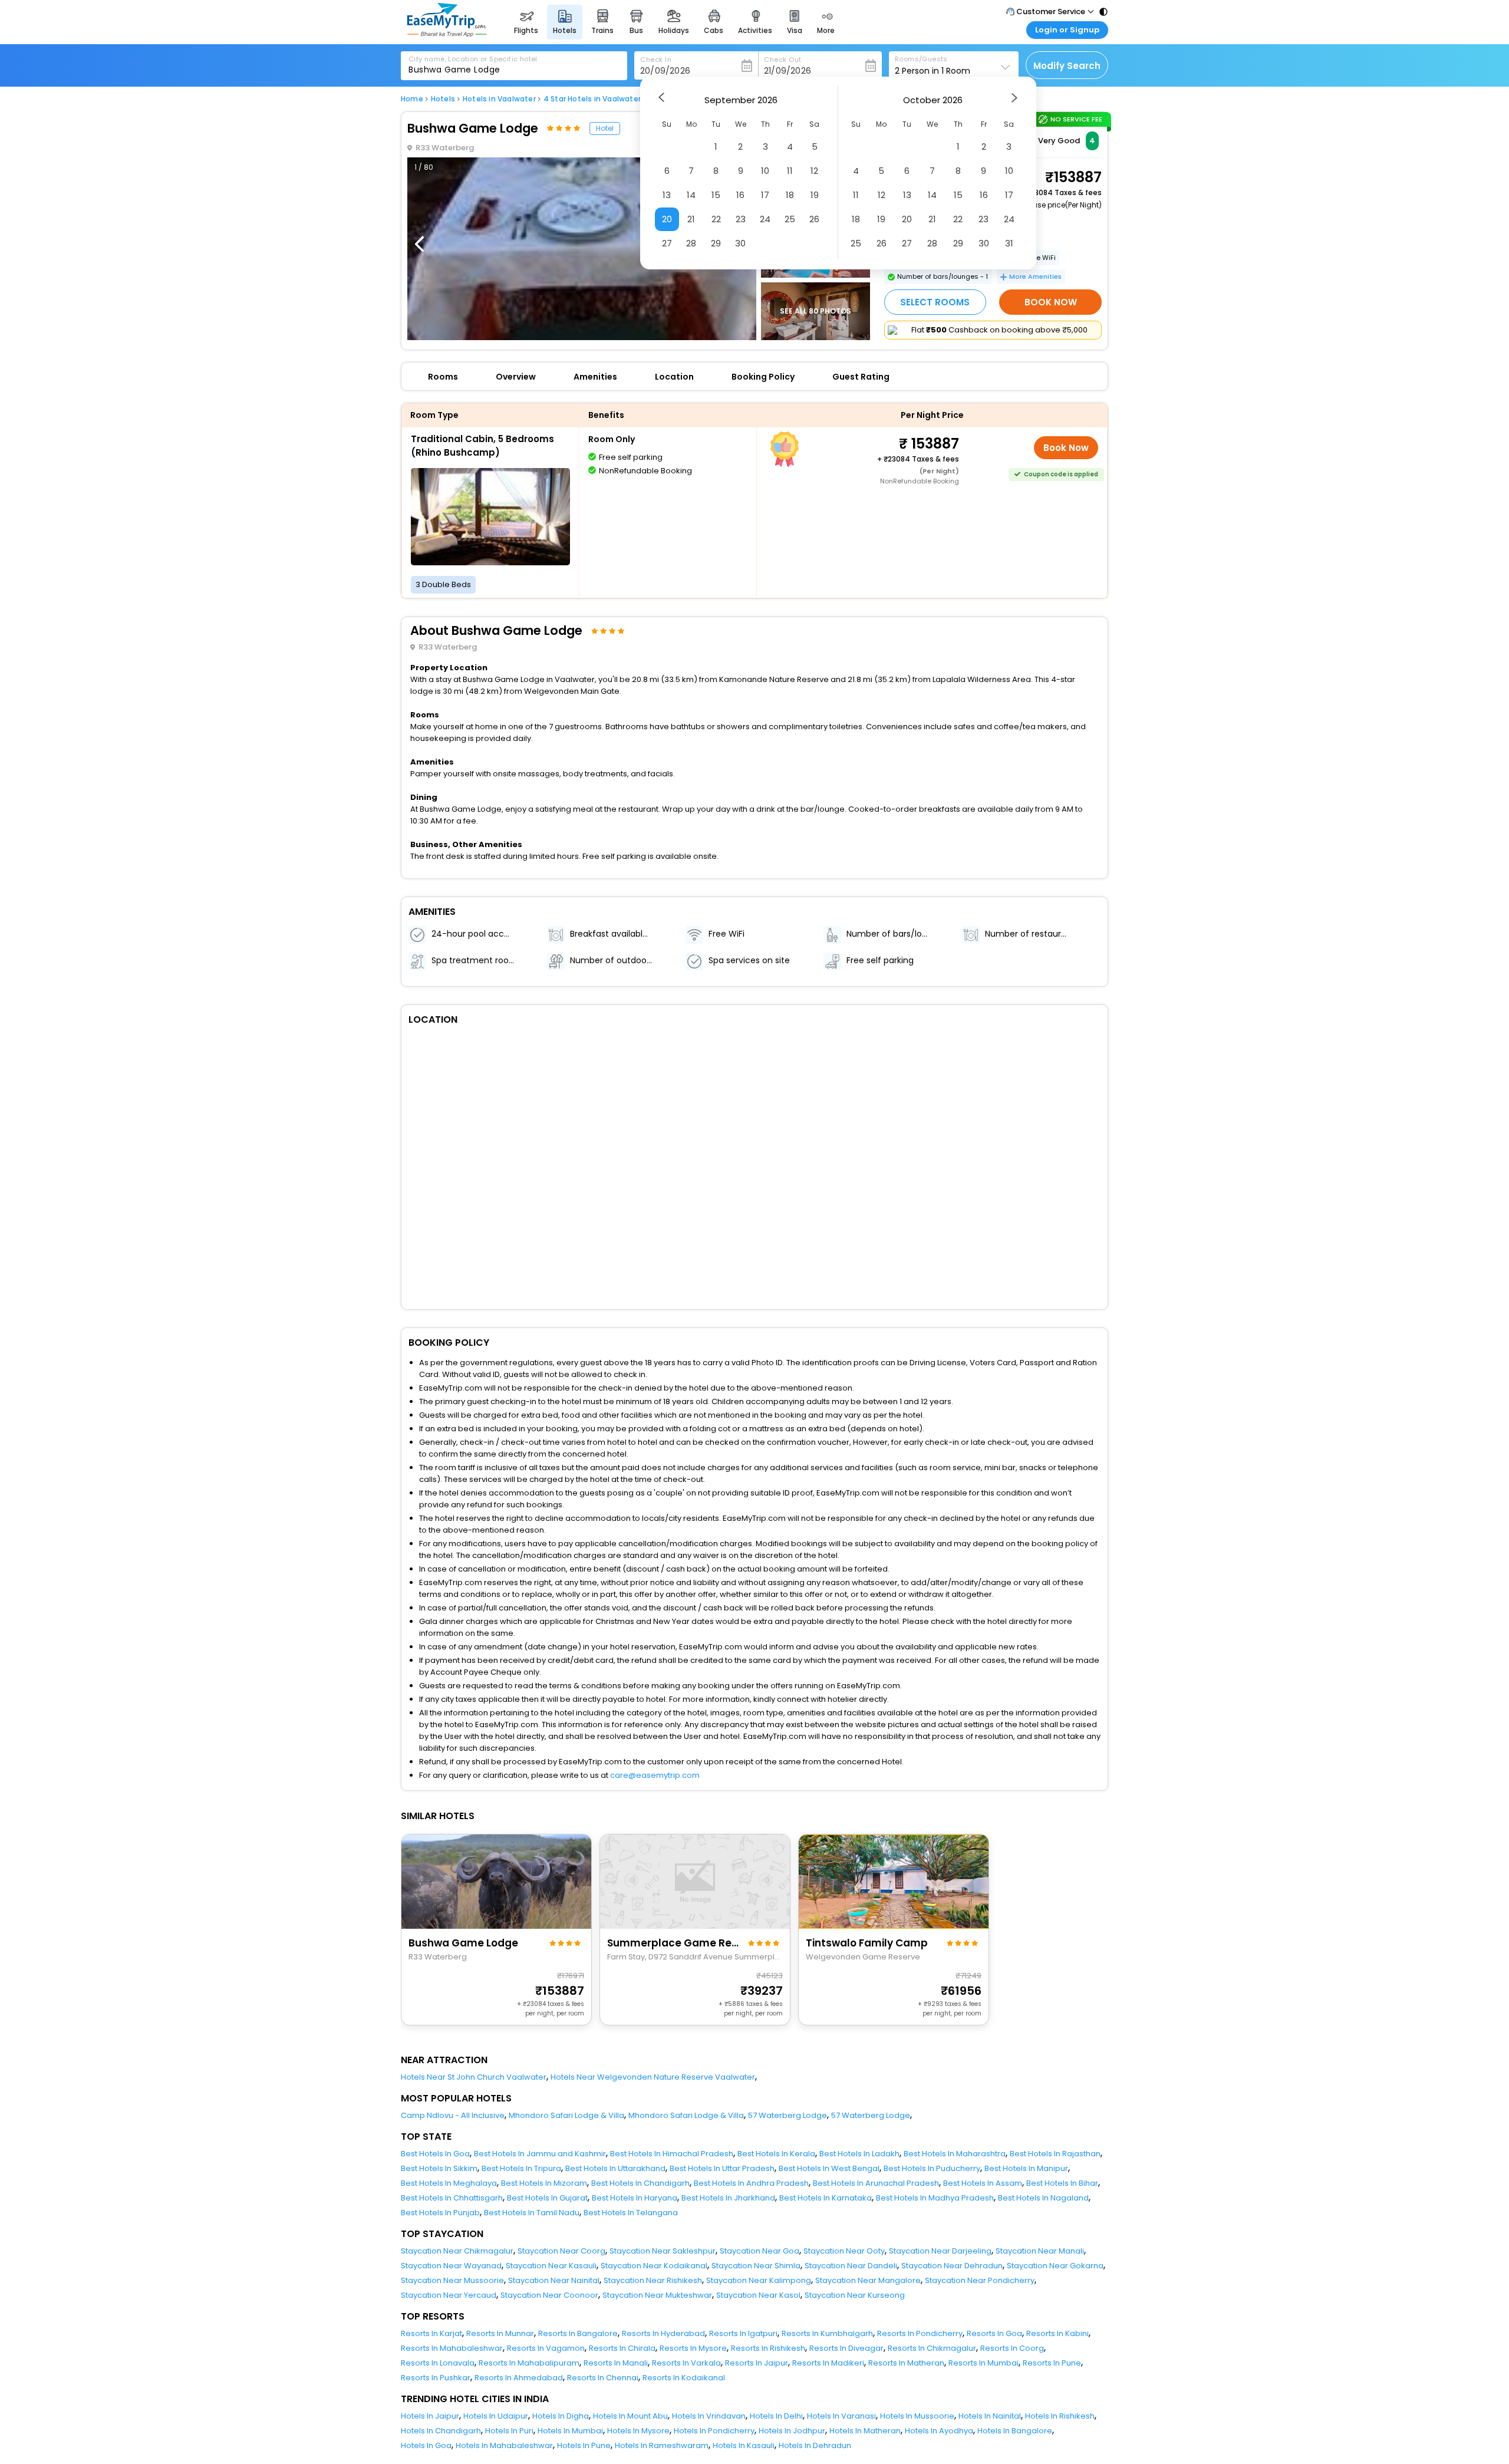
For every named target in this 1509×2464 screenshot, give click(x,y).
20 (667, 219)
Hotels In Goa (426, 2445)
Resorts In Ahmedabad (519, 2378)
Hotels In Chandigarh (441, 2431)
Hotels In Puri (509, 2431)
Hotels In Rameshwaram (662, 2445)
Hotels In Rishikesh (1060, 2416)
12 (814, 171)
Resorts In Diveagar (846, 2348)
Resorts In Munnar (500, 2333)
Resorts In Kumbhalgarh (827, 2333)
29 (716, 243)
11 (790, 171)
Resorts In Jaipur (757, 2363)
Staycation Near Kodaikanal (654, 2266)
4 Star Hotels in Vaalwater (592, 99)
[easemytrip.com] (447, 34)
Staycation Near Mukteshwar (657, 2295)
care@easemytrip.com (655, 1775)
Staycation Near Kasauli (551, 2266)
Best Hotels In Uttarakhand (615, 2168)
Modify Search (1067, 66)
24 (765, 219)
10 (765, 171)
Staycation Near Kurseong (855, 2295)
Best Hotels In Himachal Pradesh (672, 2154)
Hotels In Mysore (638, 2431)
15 (716, 195)
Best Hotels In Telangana (631, 2213)
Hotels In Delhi (776, 2416)
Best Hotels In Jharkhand (728, 2198)
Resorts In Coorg (1012, 2348)
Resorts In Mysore (693, 2348)
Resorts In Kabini (1057, 2333)
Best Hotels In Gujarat (547, 2198)
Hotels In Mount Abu (630, 2416)
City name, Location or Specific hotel (473, 59)
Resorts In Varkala (686, 2363)
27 (667, 243)
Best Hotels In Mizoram (544, 2183)
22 (716, 219)
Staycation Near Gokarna (1055, 2266)
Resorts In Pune (1052, 2363)
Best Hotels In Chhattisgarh (452, 2198)
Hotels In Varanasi (841, 2416)
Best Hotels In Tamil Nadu (532, 2213)
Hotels (443, 99)
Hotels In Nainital (990, 2416)
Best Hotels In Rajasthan (1055, 2154)
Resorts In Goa (994, 2333)
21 (691, 219)
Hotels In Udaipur (496, 2416)
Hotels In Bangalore (1015, 2431)
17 (765, 195)
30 (740, 243)
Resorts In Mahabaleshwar (452, 2348)
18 (790, 195)
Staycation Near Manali (1040, 2251)
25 (790, 219)
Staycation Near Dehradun (952, 2266)
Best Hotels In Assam (983, 2183)
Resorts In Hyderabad (663, 2333)
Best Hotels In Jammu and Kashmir (540, 2154)
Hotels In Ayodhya (939, 2431)
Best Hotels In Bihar (1062, 2183)
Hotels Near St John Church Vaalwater (474, 2077)
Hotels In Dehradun (815, 2445)
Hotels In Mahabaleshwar (504, 2445)
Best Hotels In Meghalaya (449, 2183)
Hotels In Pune (584, 2445)
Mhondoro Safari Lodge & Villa (566, 2115)
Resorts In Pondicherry (920, 2333)
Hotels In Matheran (865, 2431)
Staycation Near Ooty (844, 2251)
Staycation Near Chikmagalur (457, 2251)
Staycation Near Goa (760, 2251)
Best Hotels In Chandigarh (640, 2183)
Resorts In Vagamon (546, 2348)
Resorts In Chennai (603, 2378)
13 (667, 195)
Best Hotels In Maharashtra (955, 2154)
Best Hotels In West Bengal (829, 2168)
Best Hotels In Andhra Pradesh (751, 2183)
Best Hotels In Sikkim (439, 2168)
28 (691, 243)
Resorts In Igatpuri (743, 2333)
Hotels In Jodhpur (792, 2431)
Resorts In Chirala (622, 2348)
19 (815, 195)
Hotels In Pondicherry (714, 2431)
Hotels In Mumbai (570, 2431)
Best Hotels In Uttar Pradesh (722, 2168)
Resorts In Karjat (431, 2333)
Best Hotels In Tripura (521, 2168)
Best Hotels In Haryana (635, 2198)
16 (740, 195)
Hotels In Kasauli (744, 2445)
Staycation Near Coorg (561, 2251)
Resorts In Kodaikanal (684, 2378)
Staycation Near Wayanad (451, 2266)
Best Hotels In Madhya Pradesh (935, 2198)
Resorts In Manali (616, 2363)
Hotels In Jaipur (430, 2416)
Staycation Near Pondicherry (980, 2280)
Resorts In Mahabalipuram (529, 2363)
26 (814, 219)
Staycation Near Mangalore (868, 2280)
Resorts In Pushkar (436, 2378)
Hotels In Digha (561, 2416)
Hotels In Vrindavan (709, 2416)
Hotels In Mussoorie (917, 2416)
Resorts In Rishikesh (768, 2348)
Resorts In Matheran (906, 2363)
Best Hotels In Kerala (776, 2154)
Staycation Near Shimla (756, 2266)
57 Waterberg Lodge (788, 2115)
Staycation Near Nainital (554, 2280)
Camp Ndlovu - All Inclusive (453, 2115)
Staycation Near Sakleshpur (663, 2251)
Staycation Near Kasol (758, 2295)
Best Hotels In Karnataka (826, 2198)
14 (691, 195)
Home (412, 99)
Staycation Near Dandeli (851, 2266)
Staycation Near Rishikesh (653, 2280)
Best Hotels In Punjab (440, 2213)
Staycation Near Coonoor (549, 2295)
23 (741, 219)
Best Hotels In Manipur (1026, 2168)
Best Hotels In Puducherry (932, 2168)
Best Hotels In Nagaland (1043, 2198)
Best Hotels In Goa (435, 2154)
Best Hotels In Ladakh (859, 2154)
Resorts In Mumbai (984, 2363)
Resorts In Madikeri (828, 2363)
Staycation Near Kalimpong (759, 2280)
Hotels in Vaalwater (499, 99)
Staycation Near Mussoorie (452, 2280)
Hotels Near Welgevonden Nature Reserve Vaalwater (653, 2077)
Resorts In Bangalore (578, 2333)
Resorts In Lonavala (438, 2363)
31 (1009, 243)
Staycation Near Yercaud (449, 2295)
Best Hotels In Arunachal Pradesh (876, 2183)
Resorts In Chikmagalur (932, 2348)
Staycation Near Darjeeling (940, 2251)
